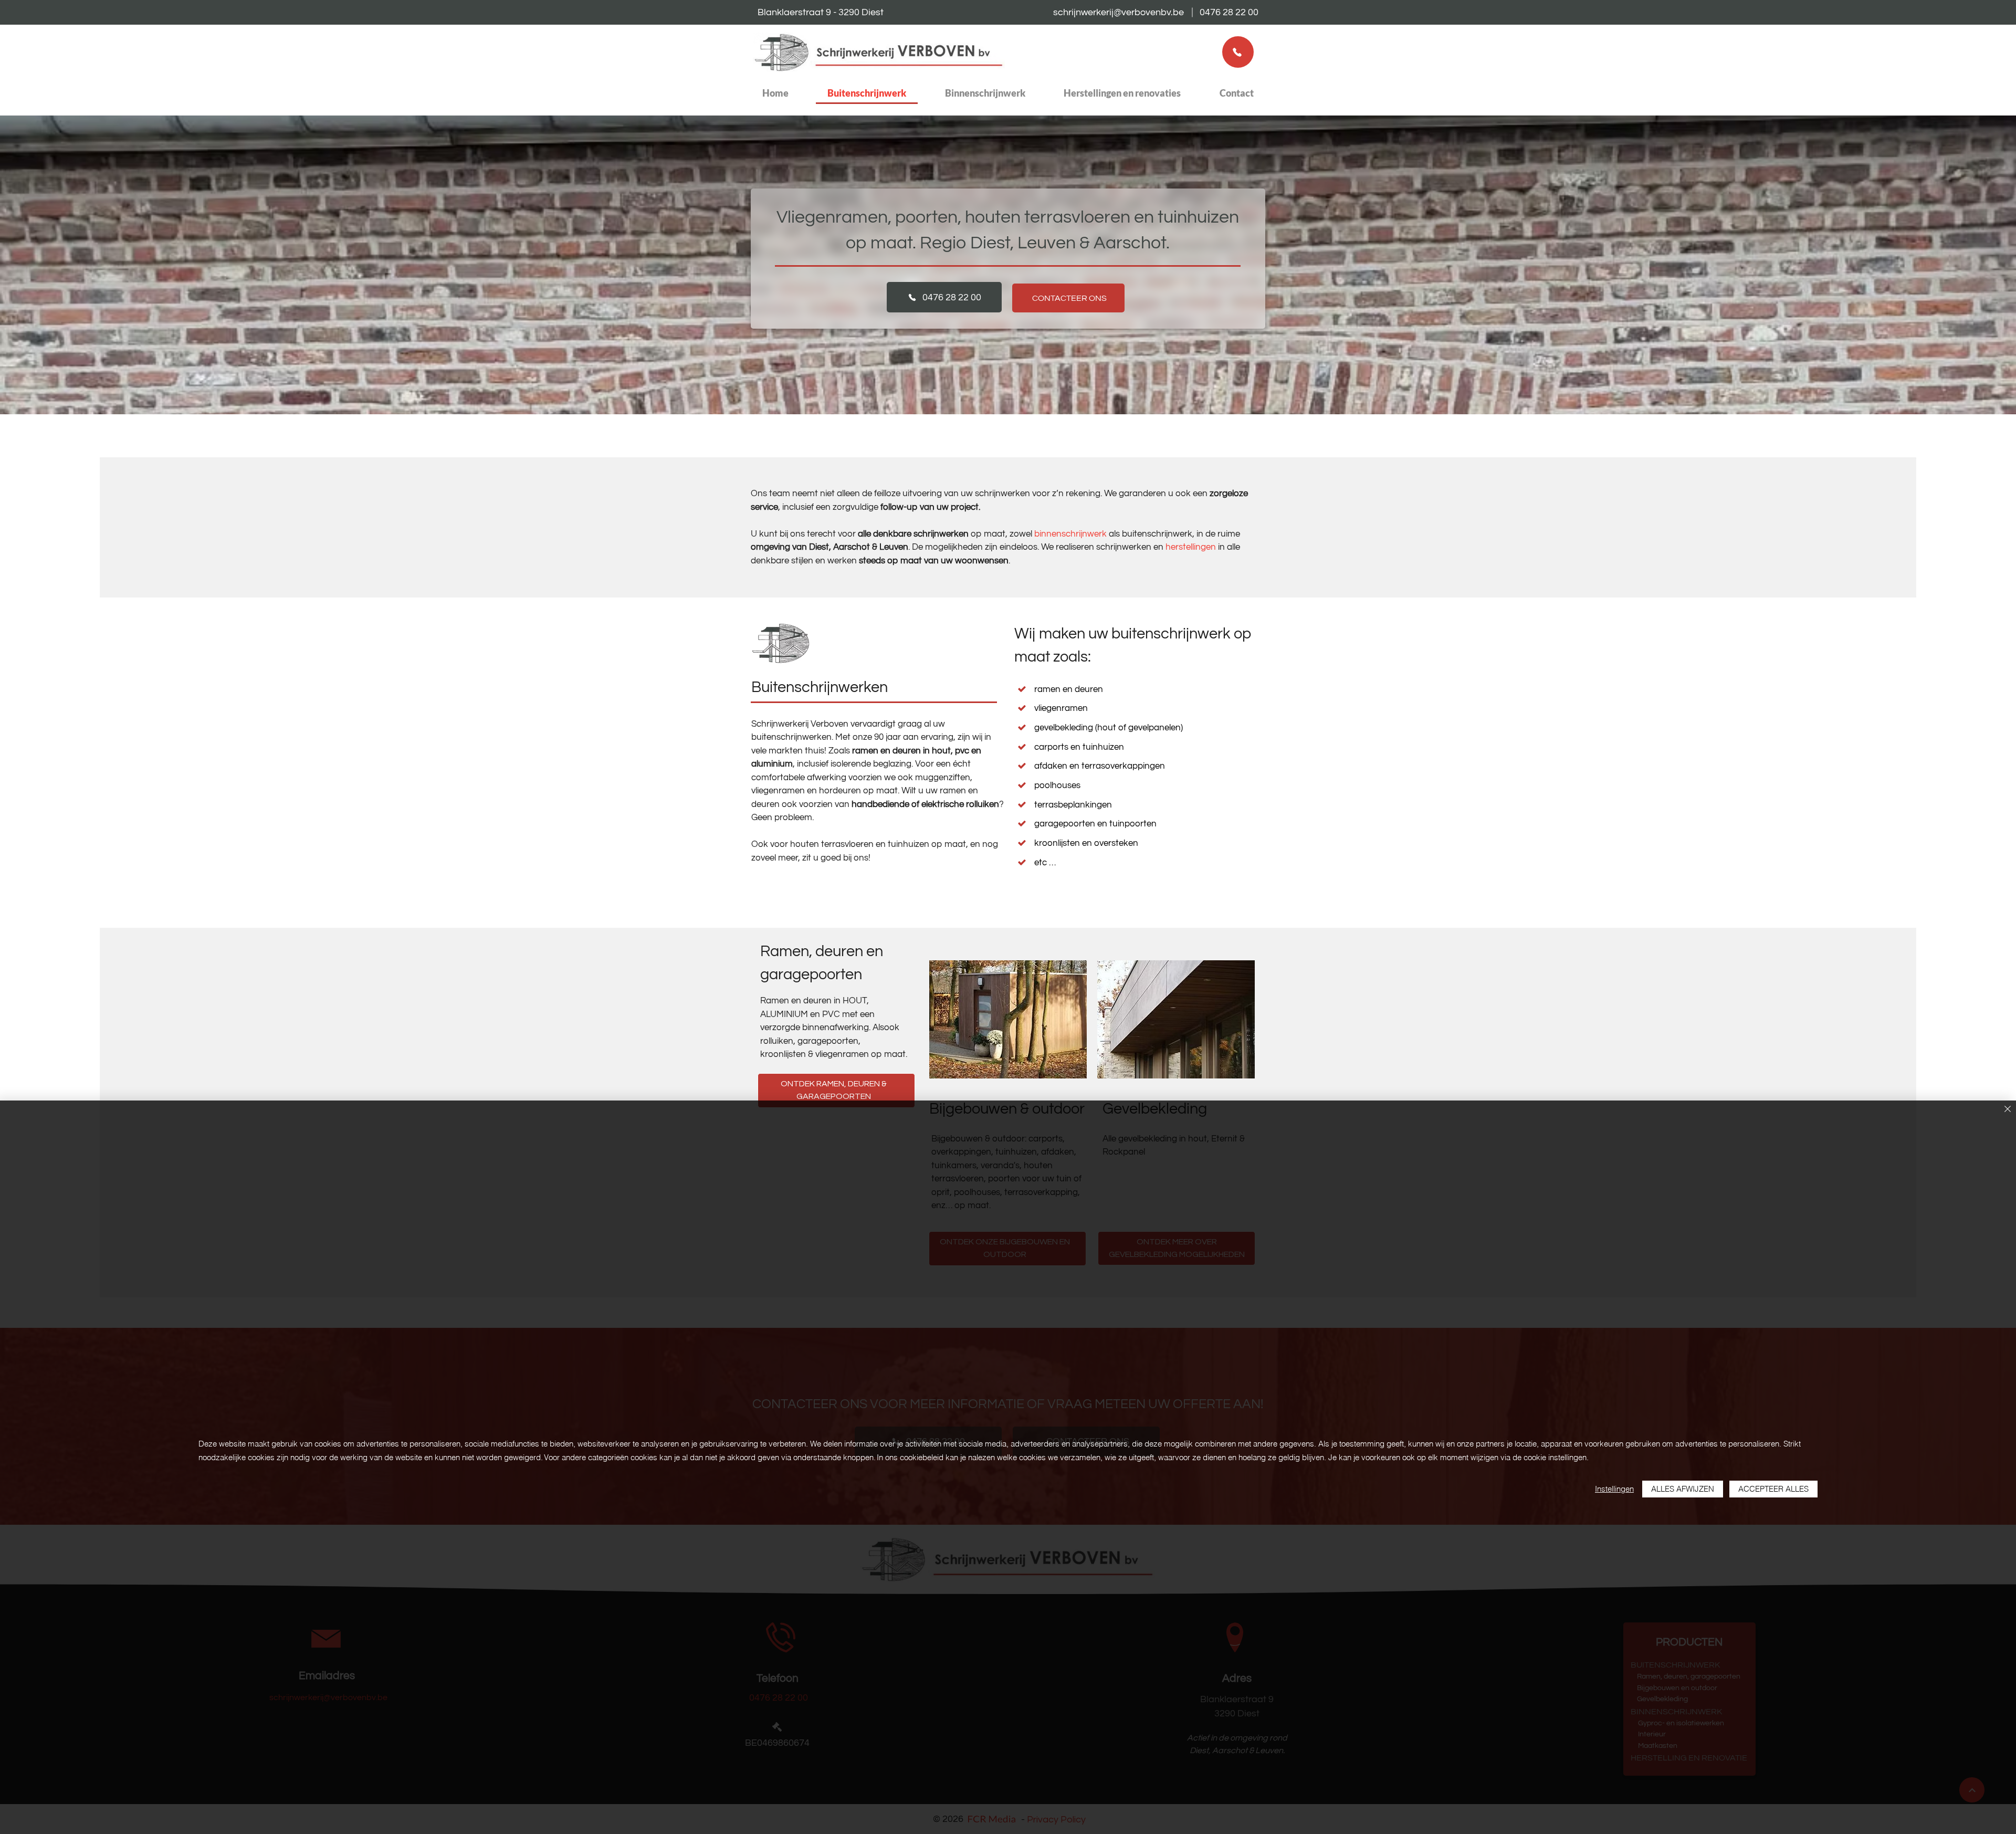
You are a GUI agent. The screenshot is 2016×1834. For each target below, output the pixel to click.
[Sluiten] (2008, 1110)
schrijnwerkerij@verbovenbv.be (1119, 12)
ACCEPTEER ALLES (1773, 1489)
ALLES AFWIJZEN (1683, 1489)
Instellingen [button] (1614, 1489)
